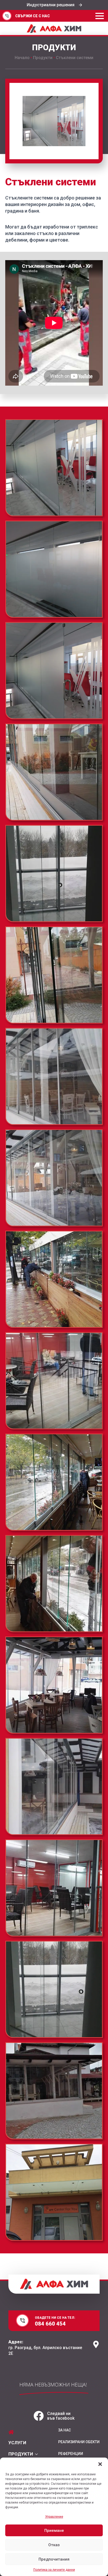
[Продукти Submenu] (35, 2454)
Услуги (17, 2443)
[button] (100, 2464)
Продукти (43, 58)
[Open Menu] (100, 16)
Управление (54, 2517)
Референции (71, 2454)
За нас (64, 2430)
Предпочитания (54, 2559)
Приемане (54, 2531)
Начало (22, 58)
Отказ (54, 2545)
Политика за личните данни (54, 2570)
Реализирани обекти (79, 2442)
